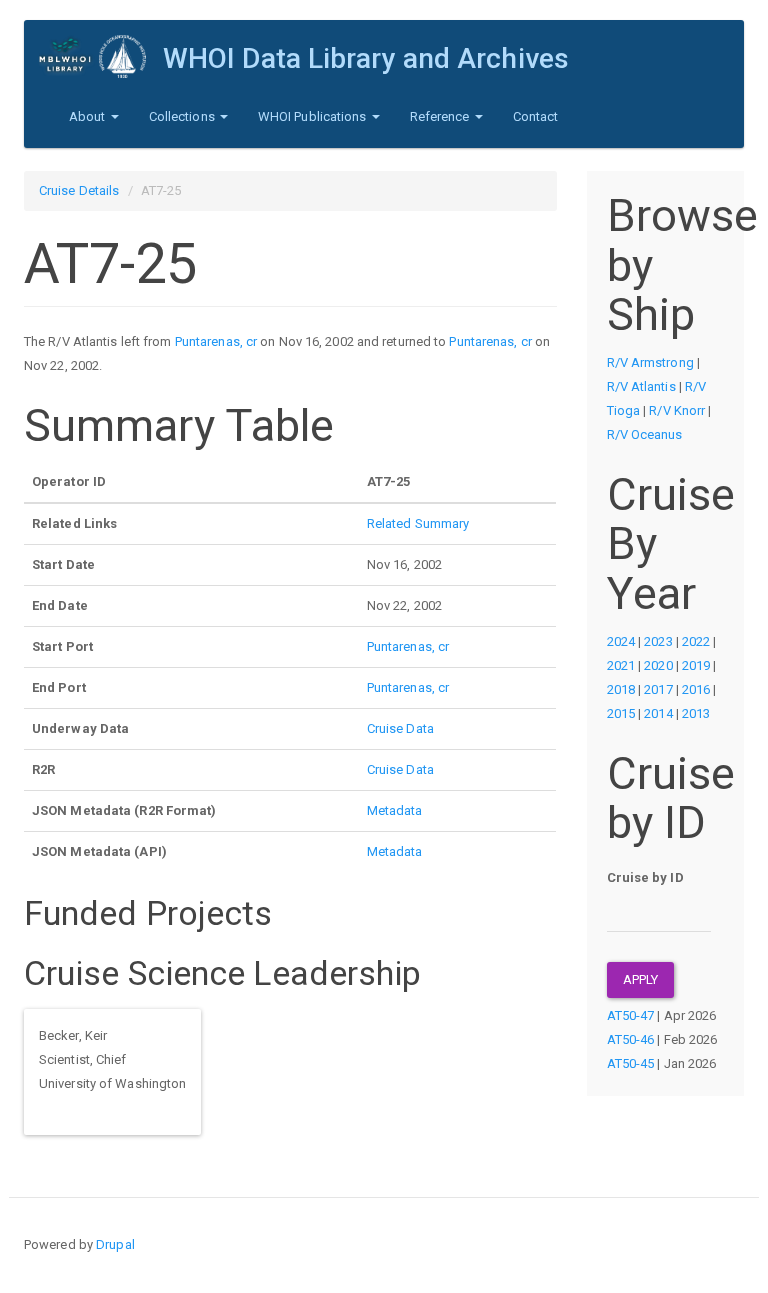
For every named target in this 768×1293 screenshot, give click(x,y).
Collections (183, 116)
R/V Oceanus (645, 434)
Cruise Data (400, 728)
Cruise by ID (645, 877)
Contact (536, 116)
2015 (621, 713)
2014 (658, 713)
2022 (696, 641)
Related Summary (418, 523)
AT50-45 (631, 1063)
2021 (621, 665)
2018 (621, 689)
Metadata (395, 810)
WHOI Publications (314, 116)
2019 (696, 665)
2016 (696, 689)
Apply (641, 979)
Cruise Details (79, 190)
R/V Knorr (677, 410)
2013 (696, 713)
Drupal (115, 1244)
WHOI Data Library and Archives (366, 58)
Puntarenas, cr (216, 341)
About (89, 116)
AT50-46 (631, 1039)
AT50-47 (631, 1015)
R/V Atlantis (641, 386)
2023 (658, 641)
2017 (658, 689)
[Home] (101, 56)
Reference (441, 116)
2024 (621, 641)
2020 (658, 665)
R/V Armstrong (650, 362)
